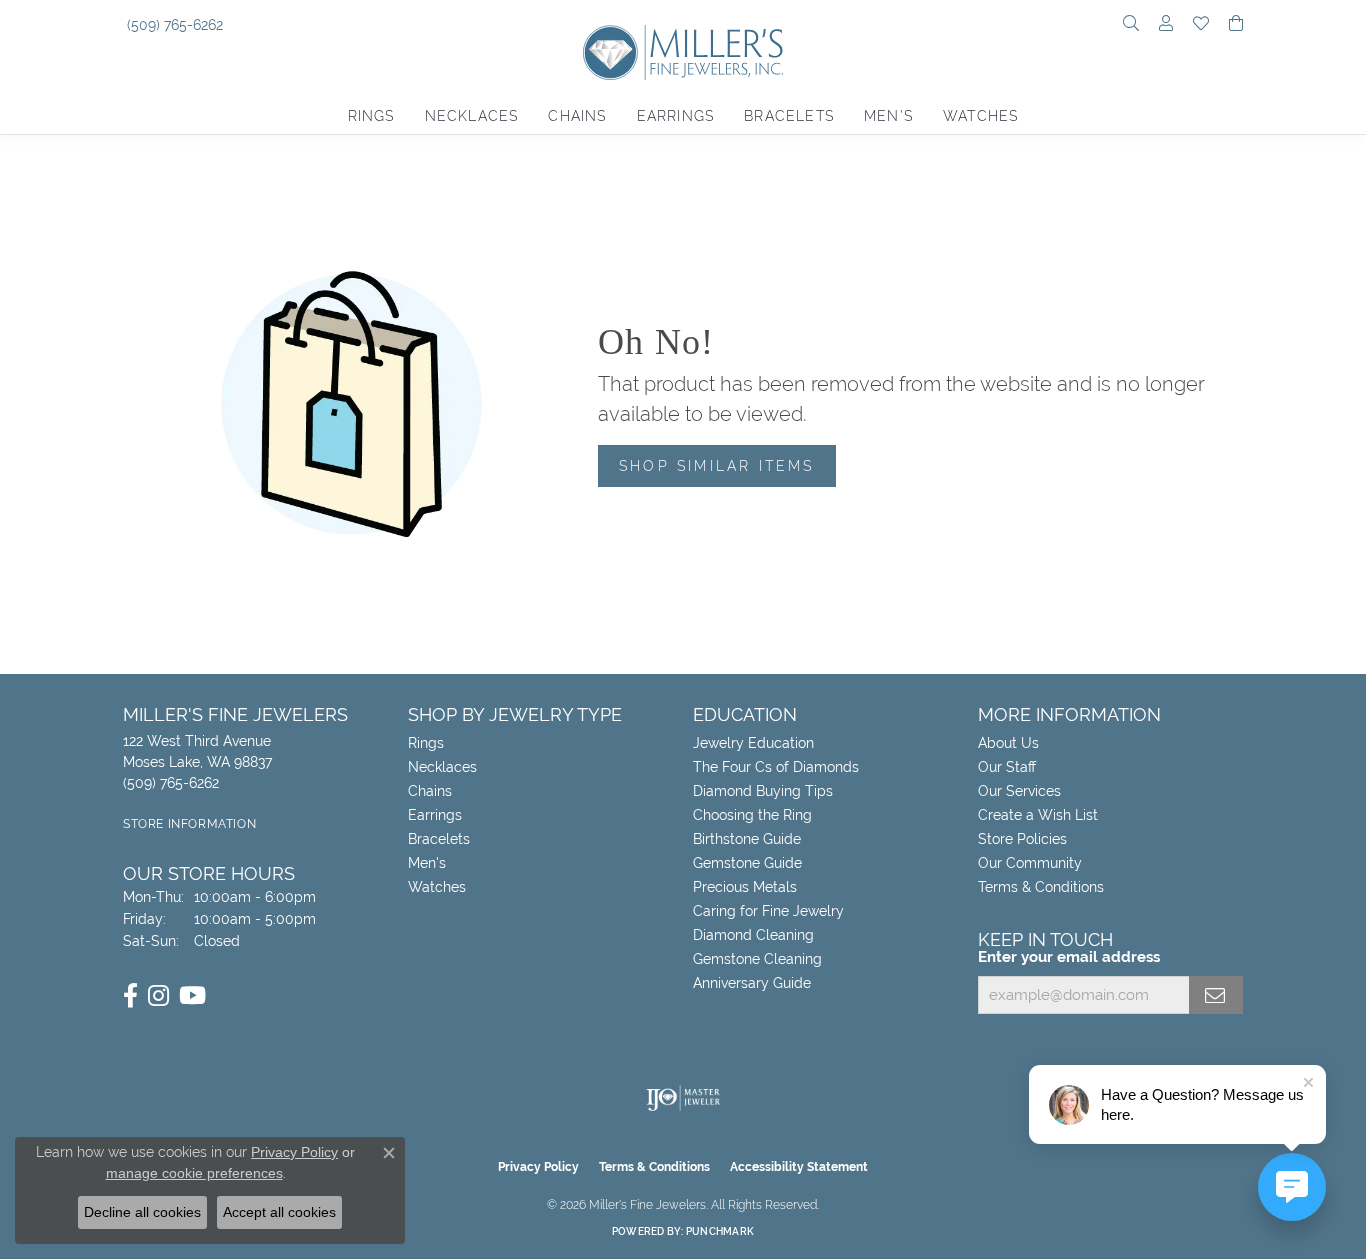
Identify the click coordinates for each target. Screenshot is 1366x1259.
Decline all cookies (142, 1212)
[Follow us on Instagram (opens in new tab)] (158, 996)
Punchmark (720, 1231)
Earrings (676, 116)
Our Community (1030, 863)
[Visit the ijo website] (683, 1098)
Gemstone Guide (747, 863)
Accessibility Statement (799, 1167)
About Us (1008, 743)
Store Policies (1022, 839)
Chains (577, 116)
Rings (371, 116)
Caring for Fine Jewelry (768, 911)
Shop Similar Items (717, 465)
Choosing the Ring (752, 815)
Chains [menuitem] (430, 791)
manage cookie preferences (194, 1173)
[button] (1131, 25)
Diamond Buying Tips (763, 791)
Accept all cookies (279, 1212)
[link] (173, 25)
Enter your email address (1069, 957)
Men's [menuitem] (427, 863)
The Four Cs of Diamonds (776, 767)
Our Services (1019, 791)
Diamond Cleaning (753, 935)
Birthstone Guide (747, 839)
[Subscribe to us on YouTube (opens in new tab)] (192, 996)
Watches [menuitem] (437, 887)
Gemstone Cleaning (757, 959)
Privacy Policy (538, 1167)
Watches (980, 116)
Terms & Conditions (1041, 887)
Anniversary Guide (752, 983)
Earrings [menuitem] (435, 815)
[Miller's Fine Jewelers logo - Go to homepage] (683, 62)
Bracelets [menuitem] (439, 839)
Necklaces (472, 116)
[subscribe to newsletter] (1216, 995)
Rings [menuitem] (426, 743)
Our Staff (1007, 767)
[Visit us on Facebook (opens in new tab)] (130, 996)
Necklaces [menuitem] (442, 767)
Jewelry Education (753, 743)
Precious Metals (745, 887)
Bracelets (789, 116)
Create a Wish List (1038, 815)
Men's (888, 116)
